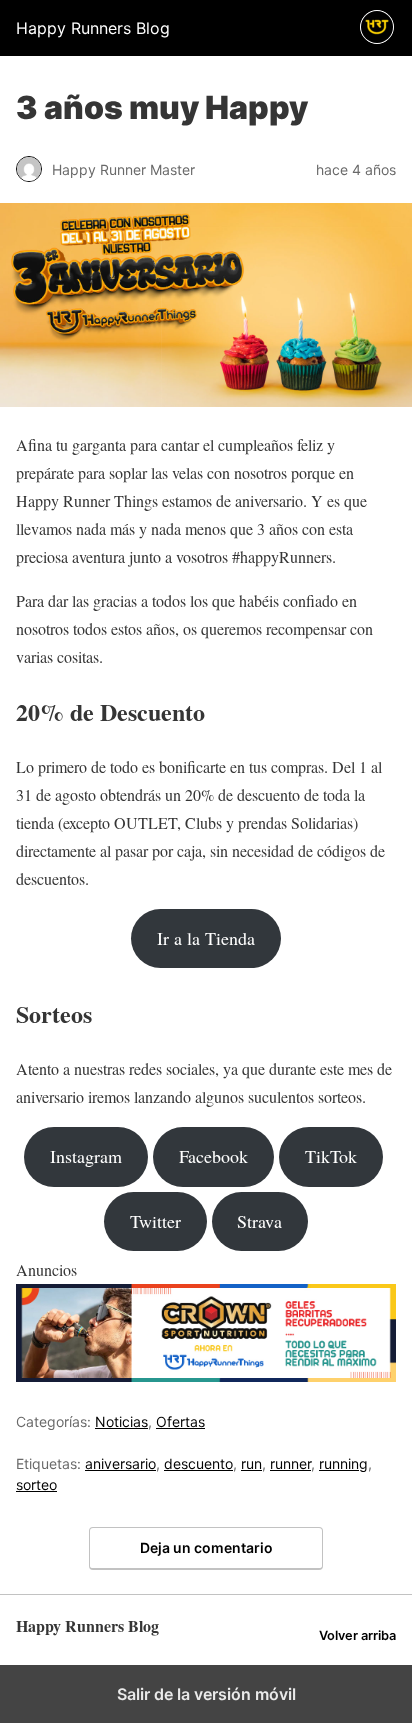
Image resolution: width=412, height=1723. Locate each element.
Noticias (121, 1421)
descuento (198, 1463)
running (343, 1463)
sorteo (36, 1484)
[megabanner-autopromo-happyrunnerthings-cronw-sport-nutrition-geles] (206, 1375)
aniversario (120, 1463)
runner (290, 1463)
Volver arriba (357, 1635)
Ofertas (180, 1421)
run (251, 1463)
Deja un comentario (206, 1547)
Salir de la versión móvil (206, 1694)
